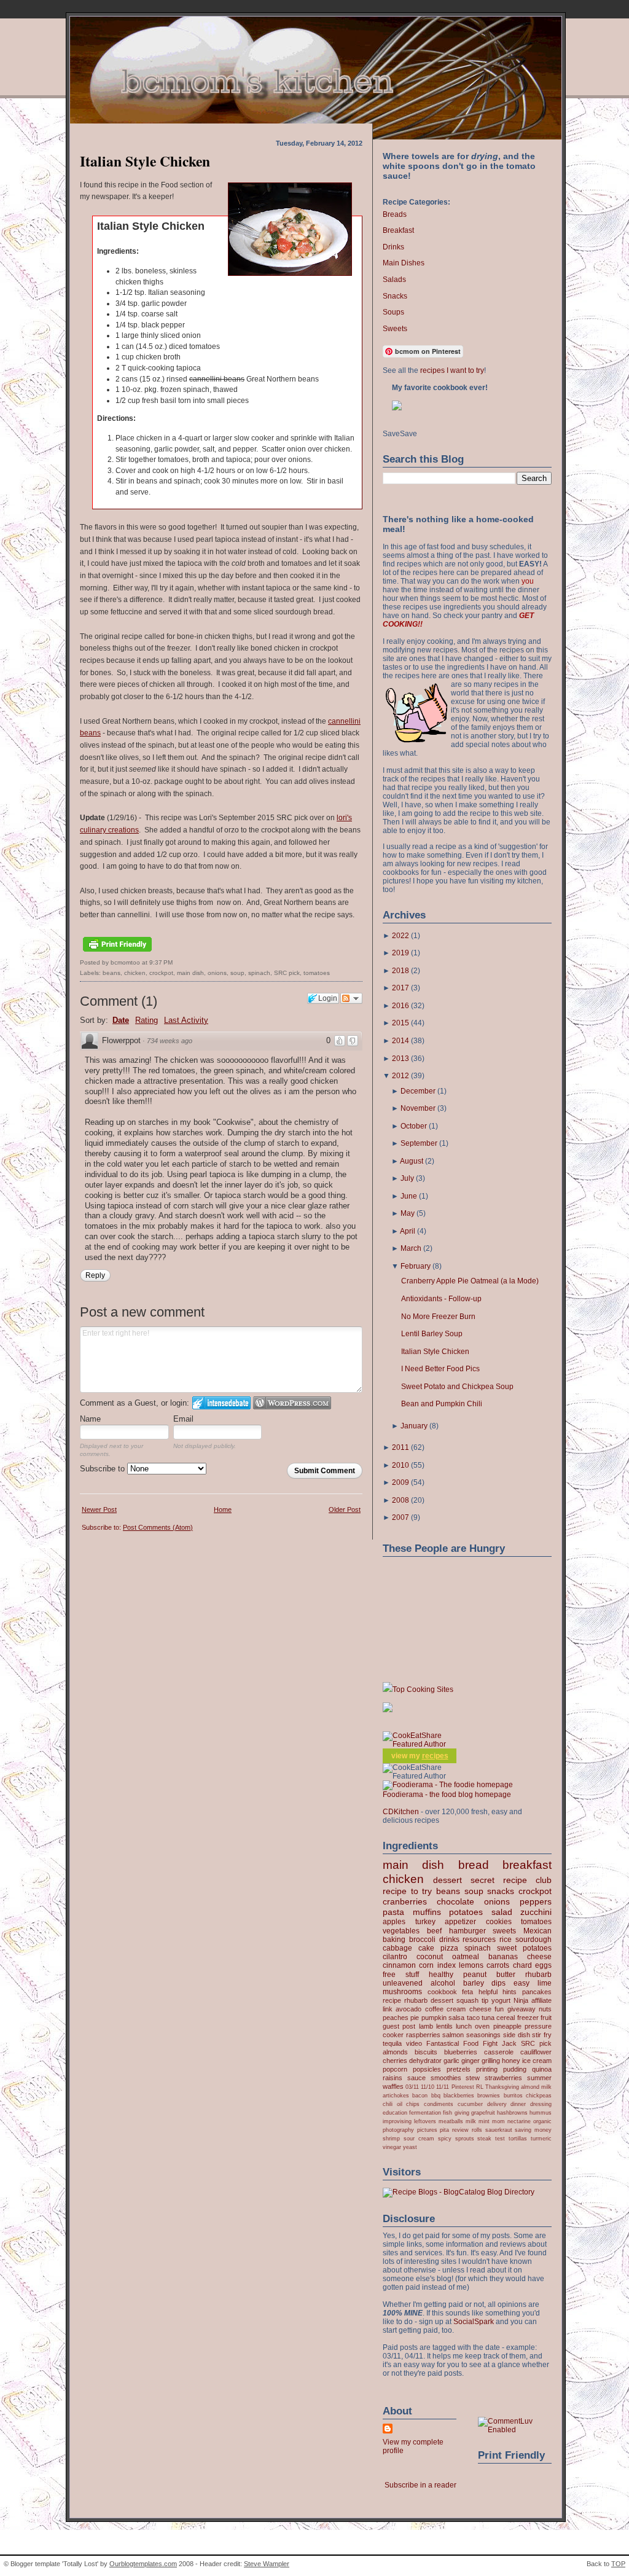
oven (482, 2026)
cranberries (405, 1901)
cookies (499, 1922)
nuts (545, 2009)
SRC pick (287, 973)
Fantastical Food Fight (462, 2043)
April (408, 1231)
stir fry (542, 2035)
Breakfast (398, 230)
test (500, 2138)
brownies (489, 2095)
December (418, 1091)
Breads (395, 214)
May (408, 1213)
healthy (441, 1975)
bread (474, 1865)
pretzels (459, 2069)
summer (539, 2078)
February (416, 1266)
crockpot (161, 973)
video (414, 2043)
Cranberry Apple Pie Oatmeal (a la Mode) (470, 1281)
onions (217, 973)
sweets (504, 1931)
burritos (513, 2095)
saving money (533, 2130)
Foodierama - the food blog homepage (447, 1795)
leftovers (425, 2121)
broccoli (422, 1940)
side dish (517, 2035)
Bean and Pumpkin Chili (442, 1404)
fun (499, 2009)
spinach (259, 973)
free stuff (401, 1975)
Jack (509, 2043)
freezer (528, 2018)
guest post (399, 2026)
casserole (499, 2052)
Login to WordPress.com (292, 1403)
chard (522, 1965)
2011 (400, 1447)
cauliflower (536, 2052)
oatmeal (466, 1957)
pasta (393, 1912)
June (409, 1196)
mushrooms (402, 1992)
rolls (477, 2130)
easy (522, 1983)
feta (467, 1992)
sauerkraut (499, 2130)
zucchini (536, 1912)
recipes (435, 1756)
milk (471, 2121)
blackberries (459, 2095)
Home (223, 1509)
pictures (427, 2130)
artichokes (396, 2095)
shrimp (391, 2138)
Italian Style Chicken (145, 161)
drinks (449, 1940)
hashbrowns (512, 2112)
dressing (541, 2104)
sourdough (533, 1940)
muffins (427, 1912)
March (411, 1248)
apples (394, 1922)
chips (413, 2104)
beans (111, 973)
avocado (408, 2009)
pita (444, 2130)
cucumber (470, 2104)
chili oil (393, 2104)
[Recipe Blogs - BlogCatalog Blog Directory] (459, 2192)
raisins (393, 2078)
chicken (135, 973)
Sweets (395, 329)
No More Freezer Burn (438, 1317)
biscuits (426, 2052)
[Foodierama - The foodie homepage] (448, 1785)
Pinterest (463, 2087)
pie (415, 2018)
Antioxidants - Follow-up (441, 1299)
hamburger (467, 1931)
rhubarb (538, 1975)
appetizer (460, 1922)
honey (511, 2061)
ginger (471, 2061)
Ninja (521, 2000)
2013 (400, 1059)
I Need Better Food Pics (440, 1369)
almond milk (536, 2087)
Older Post (345, 1509)
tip (485, 2000)
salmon (453, 2035)
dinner (518, 2104)
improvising (397, 2121)
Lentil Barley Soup (432, 1334)
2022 (400, 936)
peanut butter (489, 1975)
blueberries (461, 2052)
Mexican (537, 1931)
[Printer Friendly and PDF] (117, 953)
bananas (503, 1957)
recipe (392, 2000)
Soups (393, 312)
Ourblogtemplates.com (143, 2564)
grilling (491, 2061)
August (412, 1161)
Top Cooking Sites (423, 1689)
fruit (546, 2018)
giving (462, 2112)
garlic (451, 2061)
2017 (400, 988)
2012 (400, 1076)
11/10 (428, 2087)
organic (542, 2121)
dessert (447, 1880)
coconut (430, 1957)
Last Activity (186, 1020)
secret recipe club (511, 1880)
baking (394, 1940)
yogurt (501, 2000)
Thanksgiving (502, 2087)
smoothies (446, 2078)
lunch (464, 2026)
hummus (541, 2112)
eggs (543, 1965)
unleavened (403, 1983)
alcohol (443, 1983)
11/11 (443, 2087)
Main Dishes (404, 263)
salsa (456, 2018)
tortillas (518, 2138)
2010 (400, 1465)
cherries (395, 2061)
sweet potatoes (524, 1948)
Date (121, 1020)
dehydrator (425, 2061)
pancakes (537, 1992)
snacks (501, 1891)
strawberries (503, 2078)
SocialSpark (474, 2322)
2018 (400, 971)
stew (473, 2078)
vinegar (392, 2147)
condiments (439, 2104)
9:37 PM (161, 962)
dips (498, 1983)
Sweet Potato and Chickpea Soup (457, 1387)
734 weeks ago (170, 1041)
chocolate (455, 1901)
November (418, 1108)
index (447, 1965)
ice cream (537, 2061)
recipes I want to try (452, 370)
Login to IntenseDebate (221, 1403)
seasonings (483, 2035)
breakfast (527, 1865)
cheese (539, 1957)
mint (484, 2121)
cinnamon (399, 1965)
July (407, 1178)
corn (426, 1965)
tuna (488, 2018)
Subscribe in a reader (420, 2485)
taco (473, 2018)
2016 (400, 1006)
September (419, 1143)
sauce (416, 2078)
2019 (400, 953)
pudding (515, 2069)
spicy (445, 2138)
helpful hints (498, 1992)
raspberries (423, 2035)
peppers (536, 1901)
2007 (400, 1517)
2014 (400, 1041)
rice (506, 1940)
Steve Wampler (267, 2564)
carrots (498, 1965)
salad (502, 1912)
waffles (393, 2086)
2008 (400, 1500)
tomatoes (317, 973)
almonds (395, 2052)
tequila (392, 2043)
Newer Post (99, 1509)
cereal (506, 2018)
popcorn (395, 2069)
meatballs (451, 2121)
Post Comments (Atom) (158, 1527)
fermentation (425, 2112)
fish (447, 2112)
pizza (449, 1948)
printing (487, 2069)
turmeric (541, 2138)
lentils (444, 2026)
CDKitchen (401, 1812)
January (414, 1426)
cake (426, 1948)
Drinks (393, 247)
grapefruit (483, 2112)
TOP (618, 2564)
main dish (190, 973)
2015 (400, 1023)
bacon (420, 2095)
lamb (426, 2026)
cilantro (395, 1957)
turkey (425, 1922)
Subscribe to (104, 1469)
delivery (497, 2104)
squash (467, 2000)
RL (480, 2087)
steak (484, 2138)
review (460, 2130)
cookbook (442, 1992)
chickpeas (539, 2095)
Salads (394, 280)
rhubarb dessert (429, 2000)
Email (183, 1419)
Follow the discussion (351, 998)
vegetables (401, 1931)
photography (398, 2130)
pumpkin (434, 2018)
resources (479, 1940)
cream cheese (469, 2009)
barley (474, 1983)
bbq (436, 2095)
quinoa (542, 2069)
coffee (434, 2009)
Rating (147, 1020)
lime (545, 1983)
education (395, 2112)
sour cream (419, 2138)
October (414, 1126)
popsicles (427, 2069)
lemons (471, 1965)
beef (434, 1931)
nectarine (519, 2121)
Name (90, 1419)
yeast (410, 2147)
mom (498, 2121)
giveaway (522, 2009)
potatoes (466, 1912)
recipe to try (407, 1891)
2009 (400, 1482)
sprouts (465, 2138)
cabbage (397, 1948)
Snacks (395, 296)
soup (237, 973)
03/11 (412, 2087)
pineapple (507, 2026)
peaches (396, 2018)
